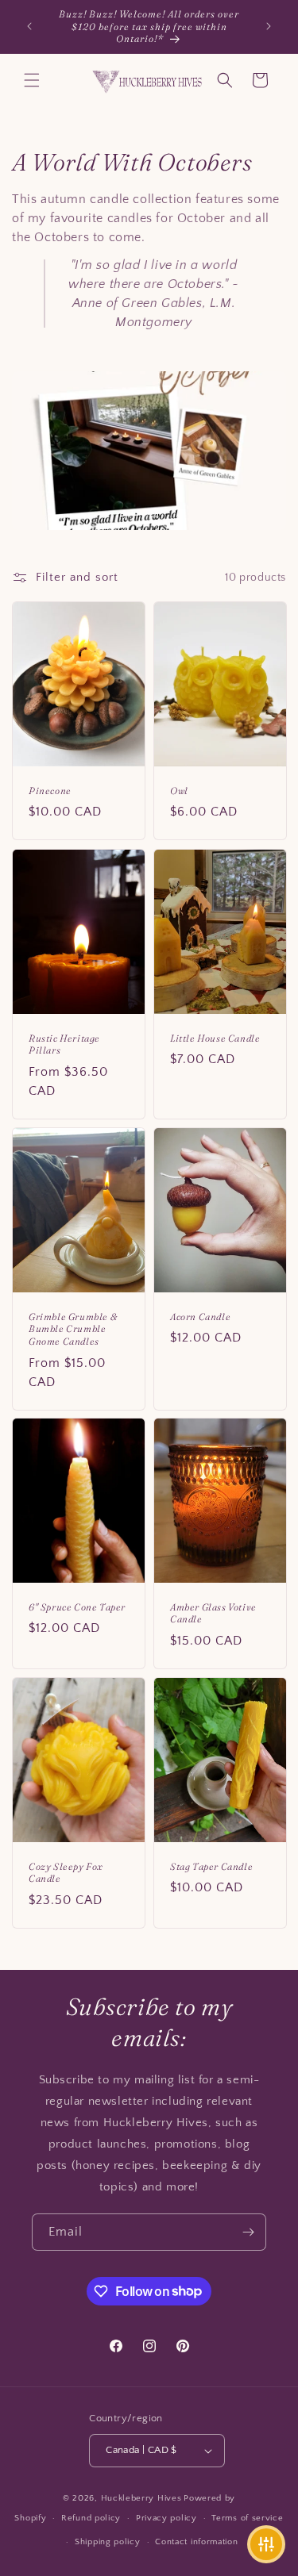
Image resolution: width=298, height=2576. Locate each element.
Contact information (196, 2542)
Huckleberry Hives (141, 2498)
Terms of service (247, 2518)
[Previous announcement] (29, 26)
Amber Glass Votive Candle (213, 1613)
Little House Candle (215, 1038)
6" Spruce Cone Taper (77, 1607)
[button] (32, 80)
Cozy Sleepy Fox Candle (66, 1873)
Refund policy (91, 2518)
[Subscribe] (248, 2232)
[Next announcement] (269, 26)
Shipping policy (108, 2542)
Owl (179, 791)
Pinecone (50, 791)
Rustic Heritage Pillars (64, 1044)
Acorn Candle (200, 1317)
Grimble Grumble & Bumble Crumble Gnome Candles (73, 1329)
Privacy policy (166, 2518)
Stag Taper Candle (211, 1866)
